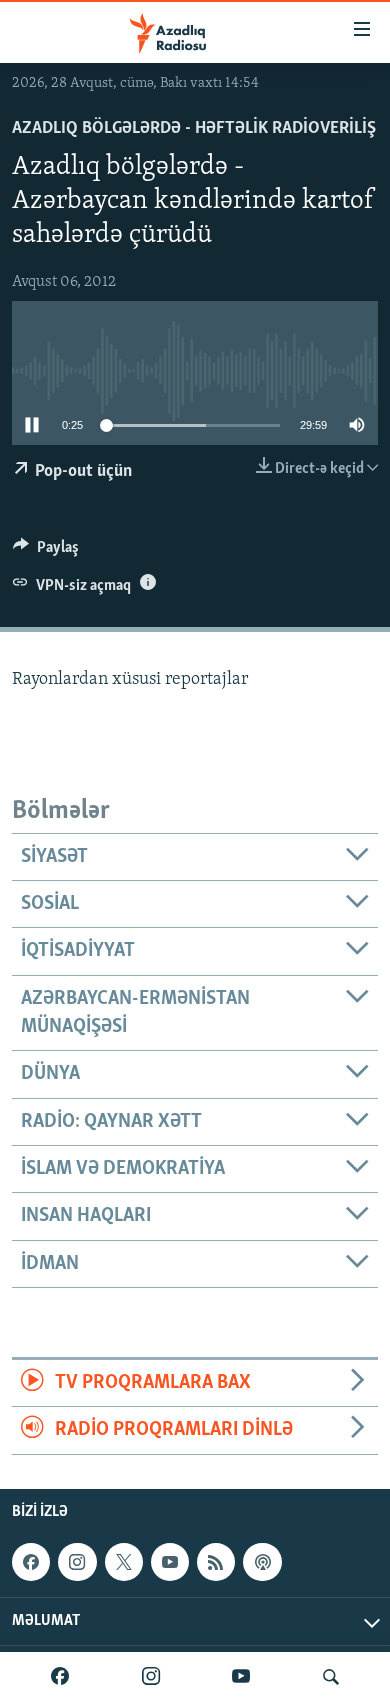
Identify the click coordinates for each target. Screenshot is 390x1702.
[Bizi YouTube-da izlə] (241, 1677)
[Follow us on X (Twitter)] (124, 1562)
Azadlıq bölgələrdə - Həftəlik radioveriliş (194, 129)
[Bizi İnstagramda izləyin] (151, 1677)
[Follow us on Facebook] (31, 1562)
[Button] (46, 552)
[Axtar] (331, 1677)
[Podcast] (262, 1562)
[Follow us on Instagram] (77, 1562)
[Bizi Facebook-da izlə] (60, 1677)
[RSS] (216, 1562)
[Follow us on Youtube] (170, 1562)
